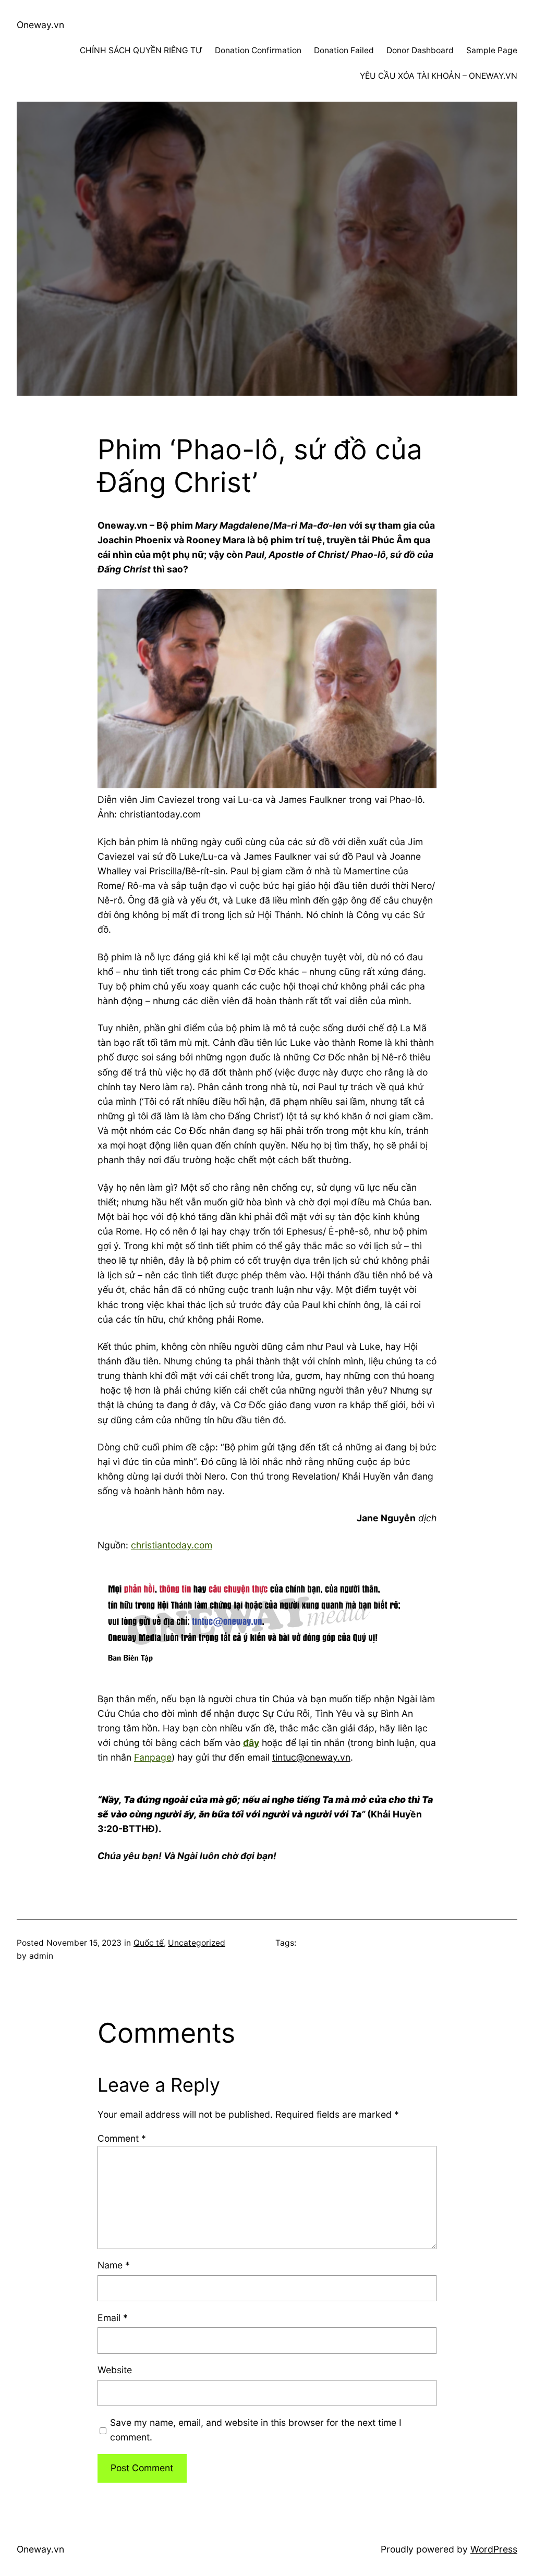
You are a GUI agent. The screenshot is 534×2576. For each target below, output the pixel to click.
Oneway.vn (40, 25)
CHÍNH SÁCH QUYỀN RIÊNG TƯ (141, 50)
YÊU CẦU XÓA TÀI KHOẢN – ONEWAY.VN (439, 76)
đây (251, 1743)
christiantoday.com (172, 1545)
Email (113, 2318)
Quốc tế (149, 1943)
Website (115, 2370)
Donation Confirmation (258, 50)
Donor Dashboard (420, 50)
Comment (122, 2138)
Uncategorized (197, 1943)
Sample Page (492, 50)
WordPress (494, 2549)
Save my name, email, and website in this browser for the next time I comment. (256, 2430)
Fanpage (153, 1757)
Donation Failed (344, 50)
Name (114, 2265)
